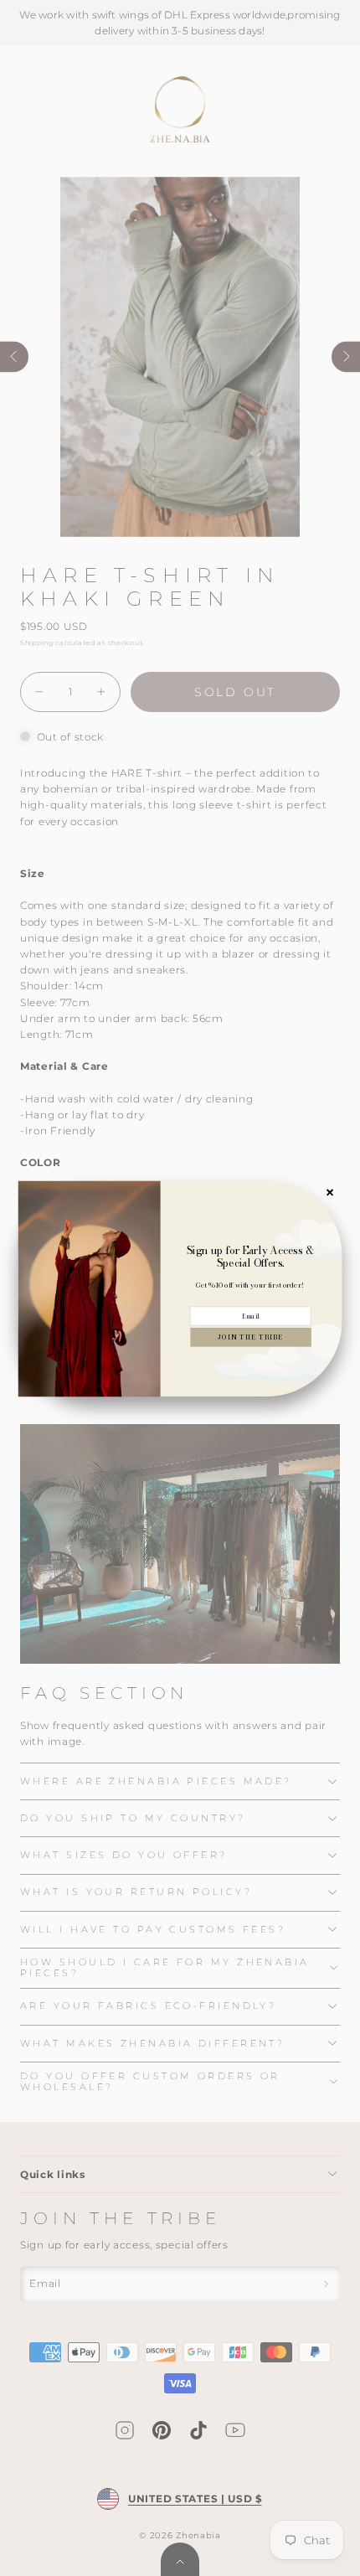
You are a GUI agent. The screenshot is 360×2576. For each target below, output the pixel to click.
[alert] (180, 1288)
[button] (250, 1337)
